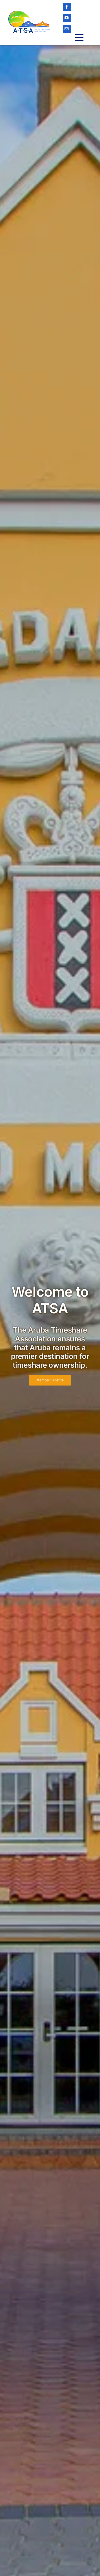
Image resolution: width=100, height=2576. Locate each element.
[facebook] (67, 7)
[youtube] (67, 18)
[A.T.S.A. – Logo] (29, 13)
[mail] (67, 29)
